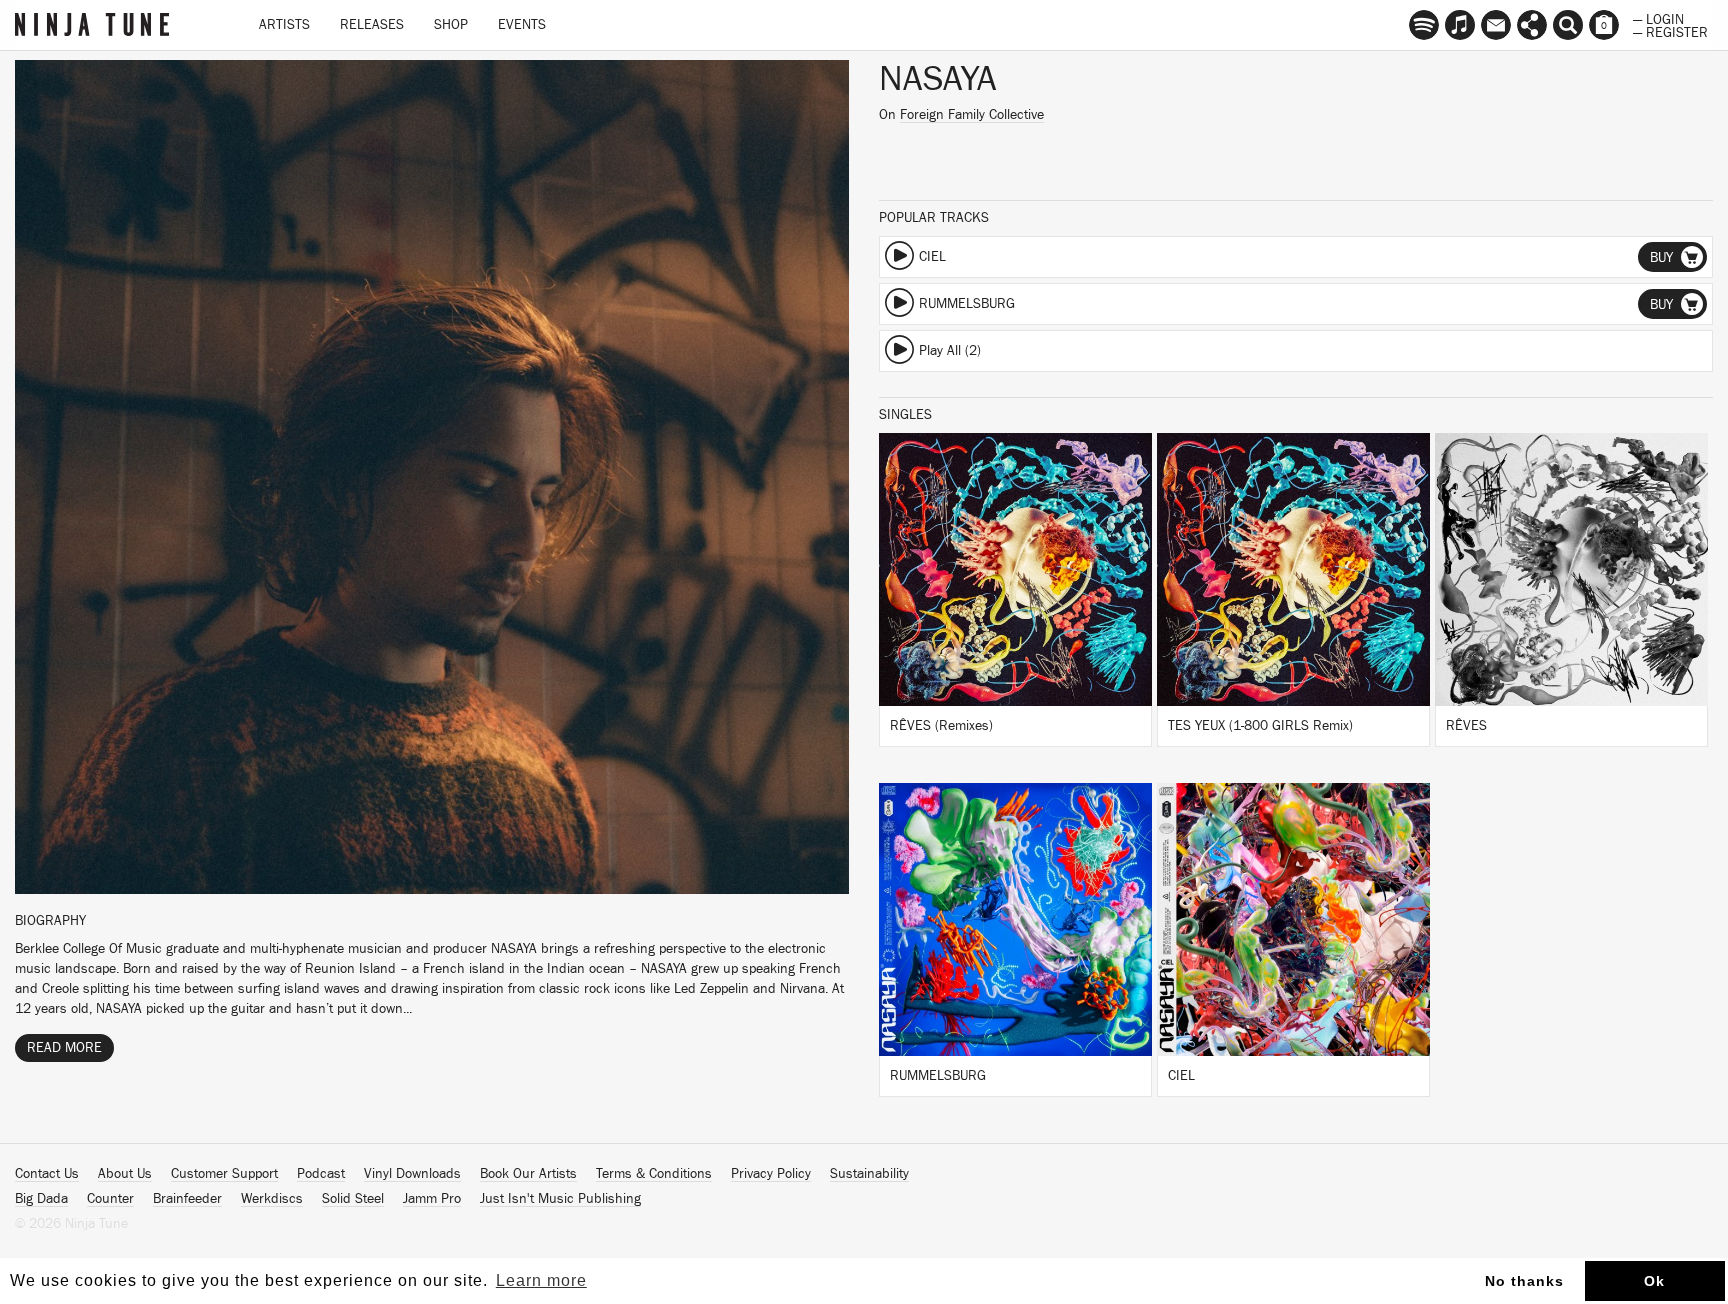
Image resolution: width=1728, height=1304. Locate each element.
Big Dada (41, 1199)
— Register (1670, 31)
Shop (451, 25)
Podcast (321, 1174)
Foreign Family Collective (972, 115)
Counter (110, 1199)
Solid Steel (353, 1199)
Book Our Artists (528, 1174)
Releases (372, 25)
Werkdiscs (272, 1199)
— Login (1658, 18)
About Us (125, 1174)
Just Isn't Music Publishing (560, 1199)
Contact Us (47, 1174)
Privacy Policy (771, 1174)
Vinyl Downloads (412, 1174)
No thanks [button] (1524, 1281)
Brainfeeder (187, 1199)
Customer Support (224, 1174)
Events (522, 25)
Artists (284, 25)
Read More (64, 1048)
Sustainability (869, 1174)
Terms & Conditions (654, 1174)
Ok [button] (1654, 1281)
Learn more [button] (541, 1280)
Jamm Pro (432, 1199)
